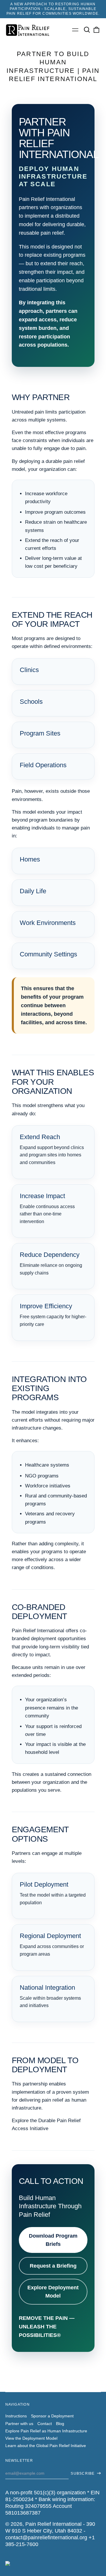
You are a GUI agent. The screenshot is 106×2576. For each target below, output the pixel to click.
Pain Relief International (53, 2524)
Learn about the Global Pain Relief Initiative (46, 2446)
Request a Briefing (53, 2266)
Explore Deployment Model (53, 2292)
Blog (60, 2424)
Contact (45, 2424)
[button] (87, 30)
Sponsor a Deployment (52, 2416)
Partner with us (19, 2424)
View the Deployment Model (31, 2438)
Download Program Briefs (53, 2240)
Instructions (16, 2416)
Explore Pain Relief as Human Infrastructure (46, 2431)
